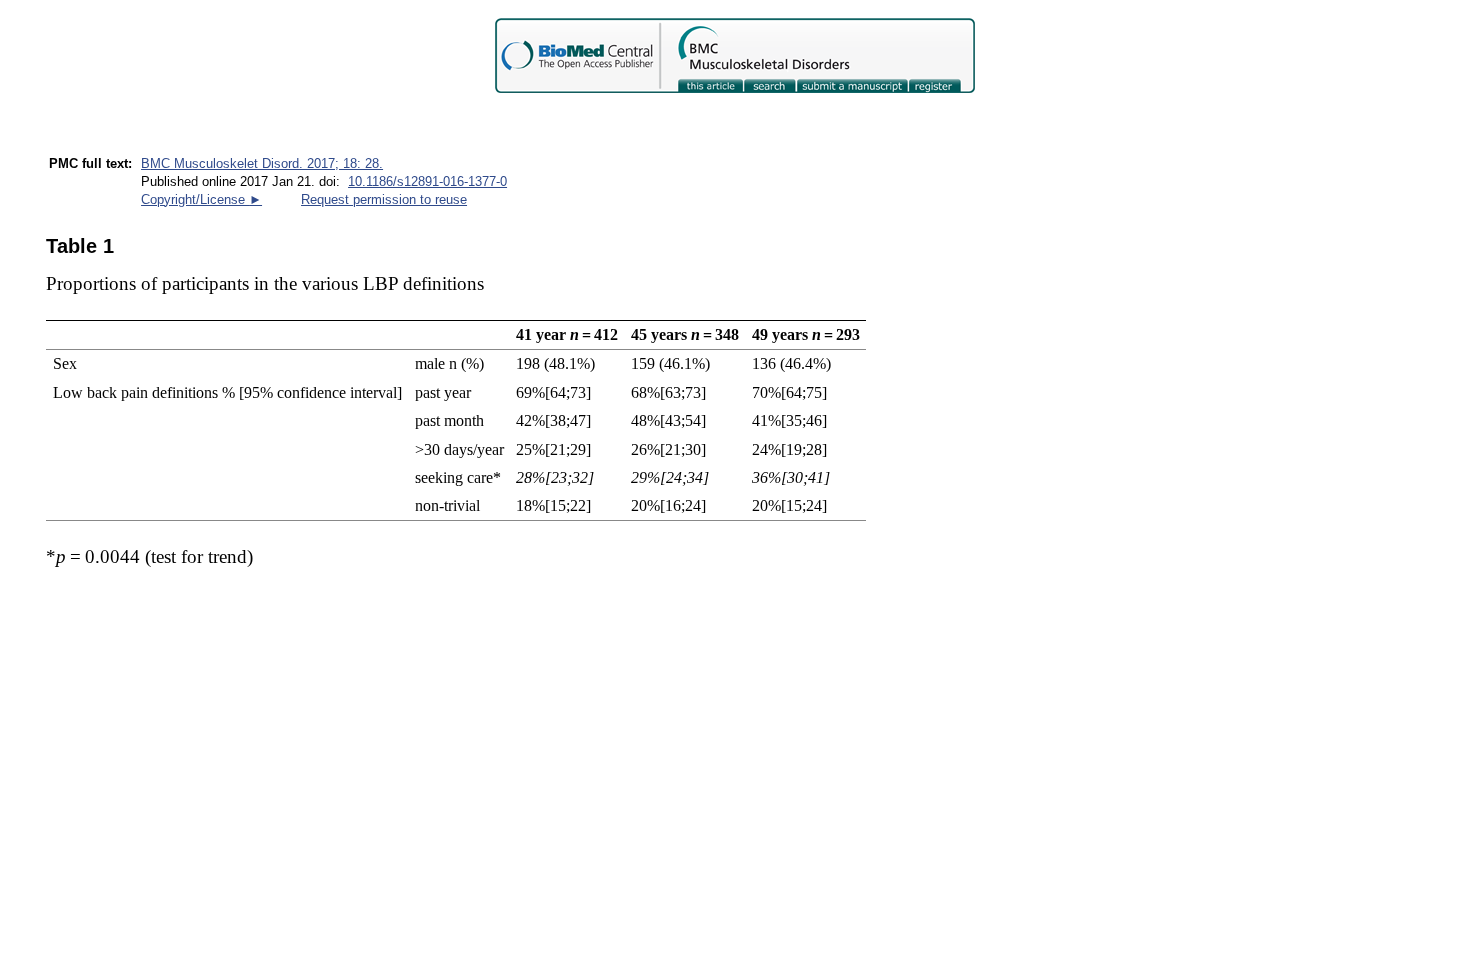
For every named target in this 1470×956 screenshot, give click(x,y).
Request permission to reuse (384, 199)
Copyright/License (201, 199)
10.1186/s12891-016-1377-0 (427, 181)
